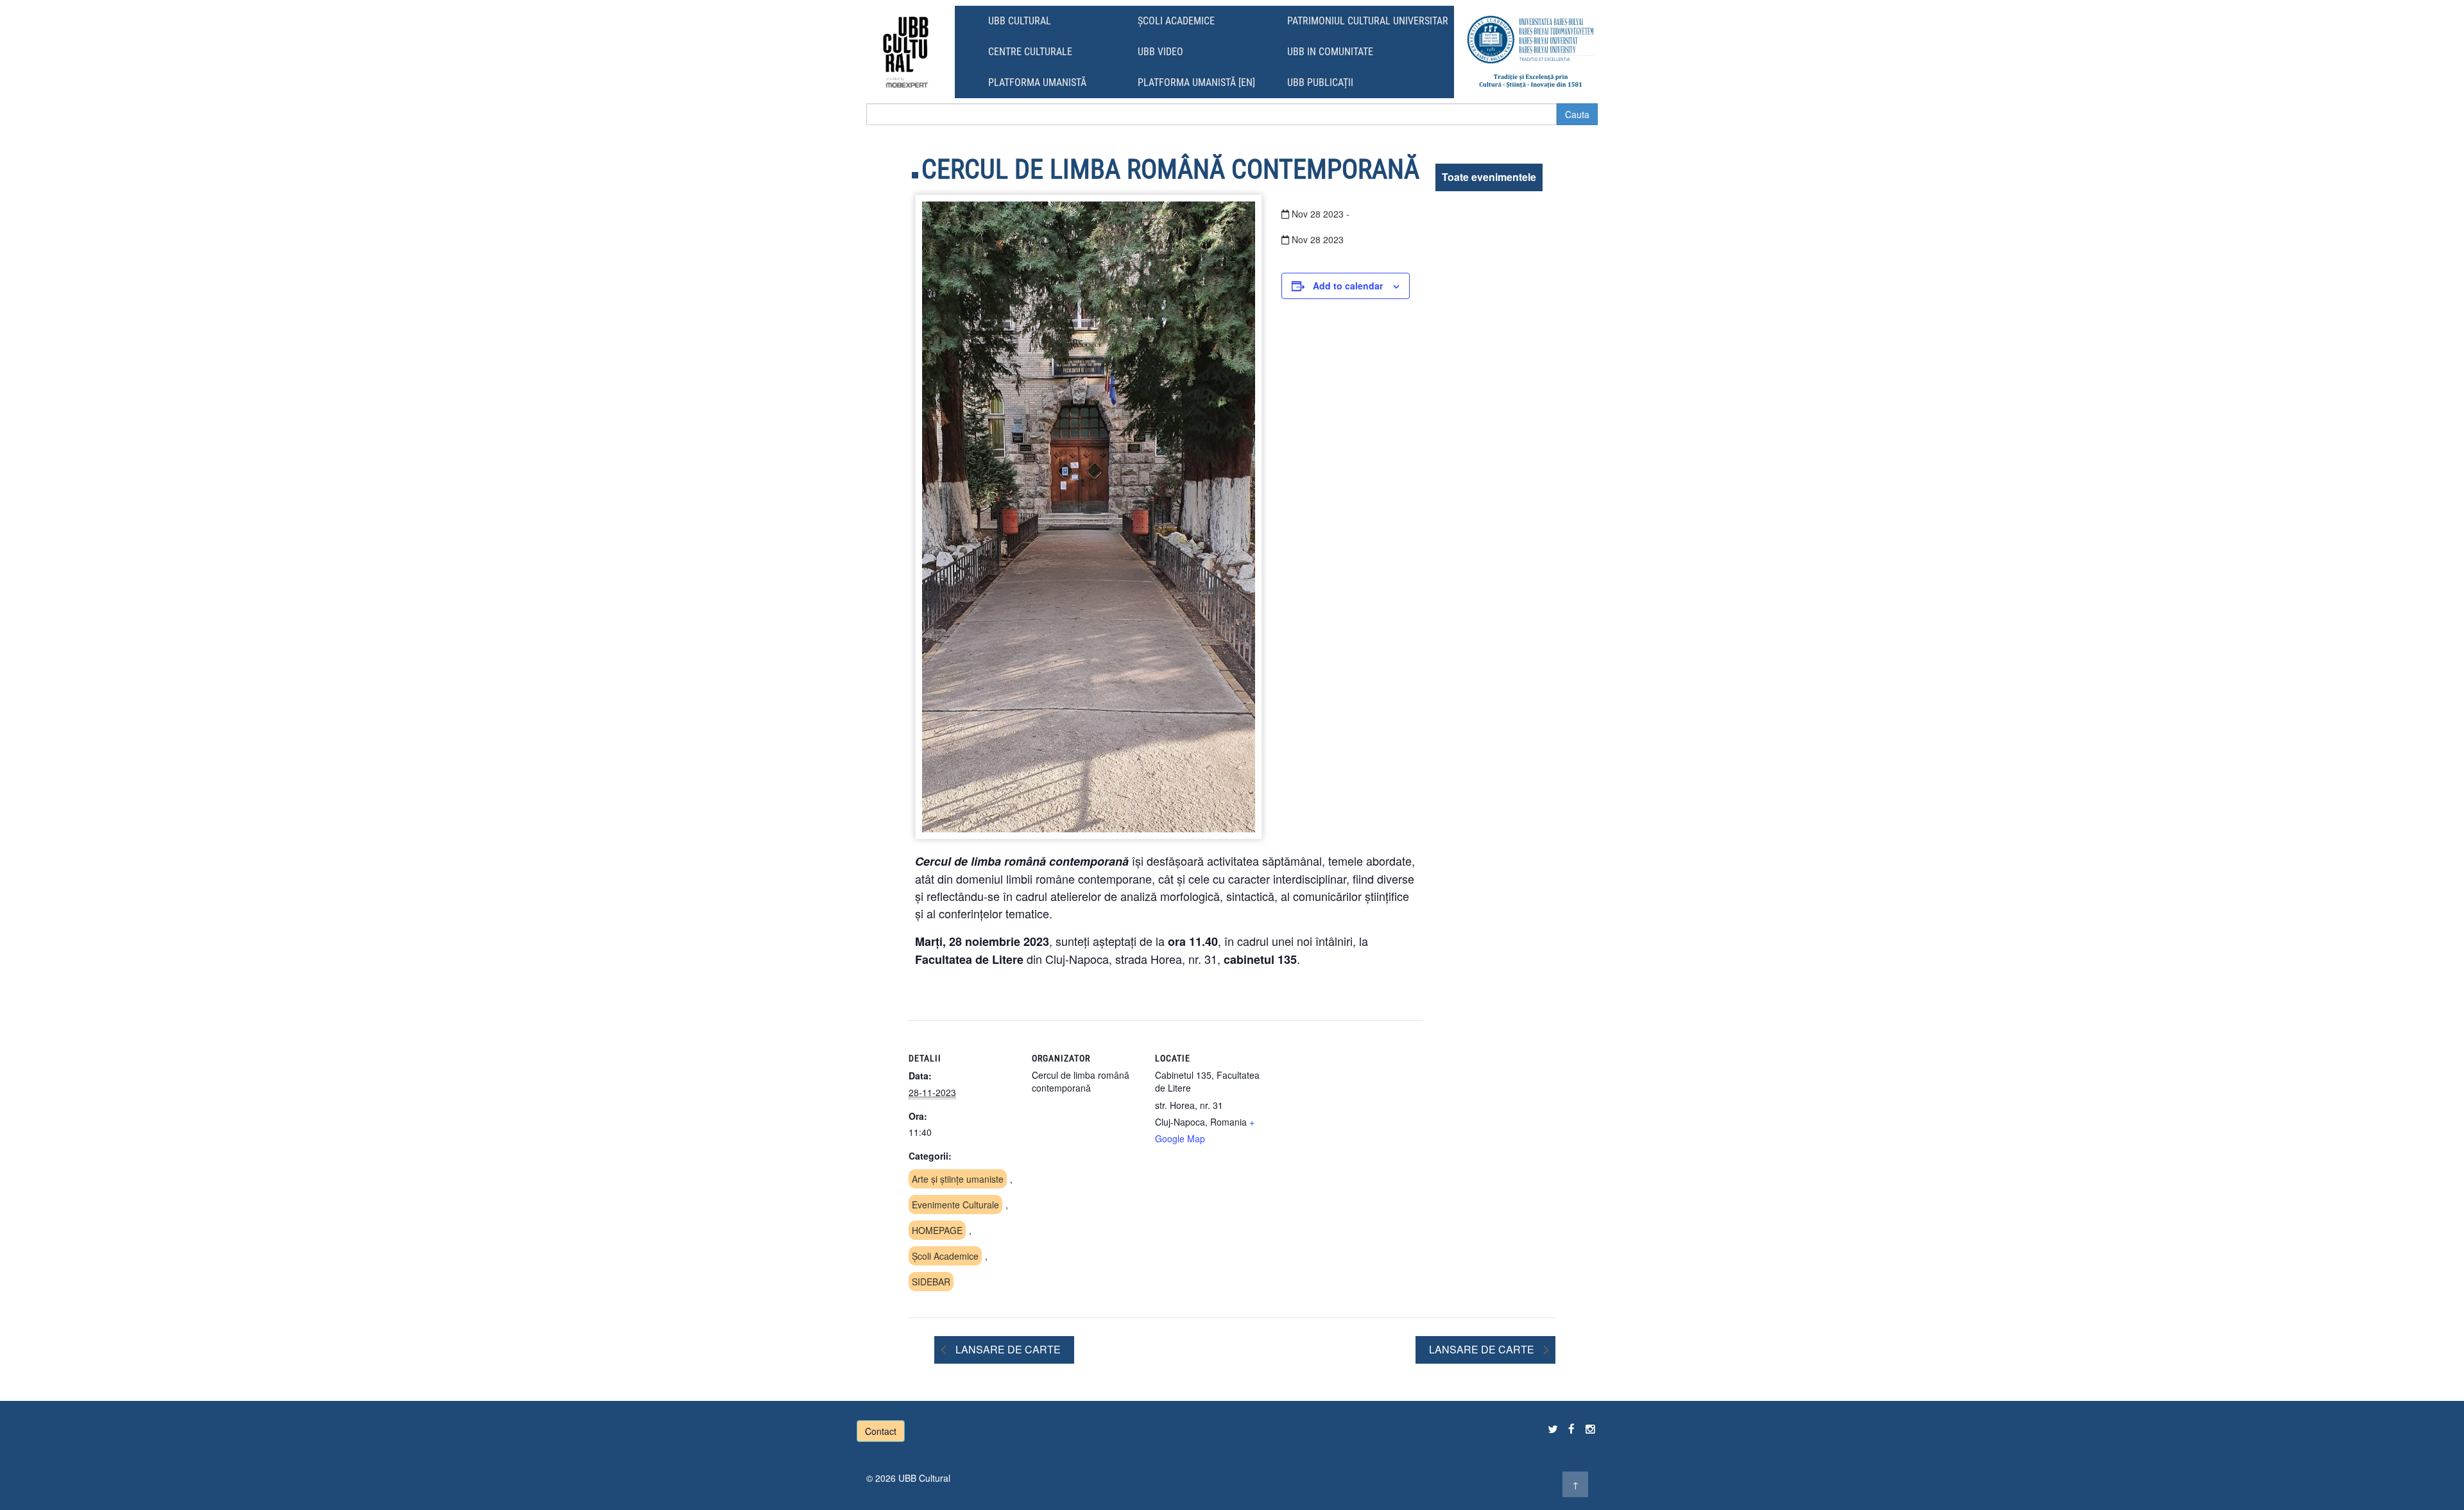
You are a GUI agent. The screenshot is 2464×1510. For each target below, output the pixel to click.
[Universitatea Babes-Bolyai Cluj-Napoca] (1531, 52)
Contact (881, 1431)
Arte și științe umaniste (958, 1179)
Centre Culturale (1030, 52)
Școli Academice (1176, 21)
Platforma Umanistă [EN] (1196, 82)
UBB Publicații (1320, 82)
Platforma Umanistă (1037, 82)
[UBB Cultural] (906, 52)
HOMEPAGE (937, 1230)
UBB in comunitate (1330, 52)
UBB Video (1160, 52)
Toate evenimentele (1489, 177)
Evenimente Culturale (955, 1205)
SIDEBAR (931, 1282)
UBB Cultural (1020, 21)
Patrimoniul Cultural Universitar (1368, 21)
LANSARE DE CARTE (1007, 1349)
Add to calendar (1348, 286)
